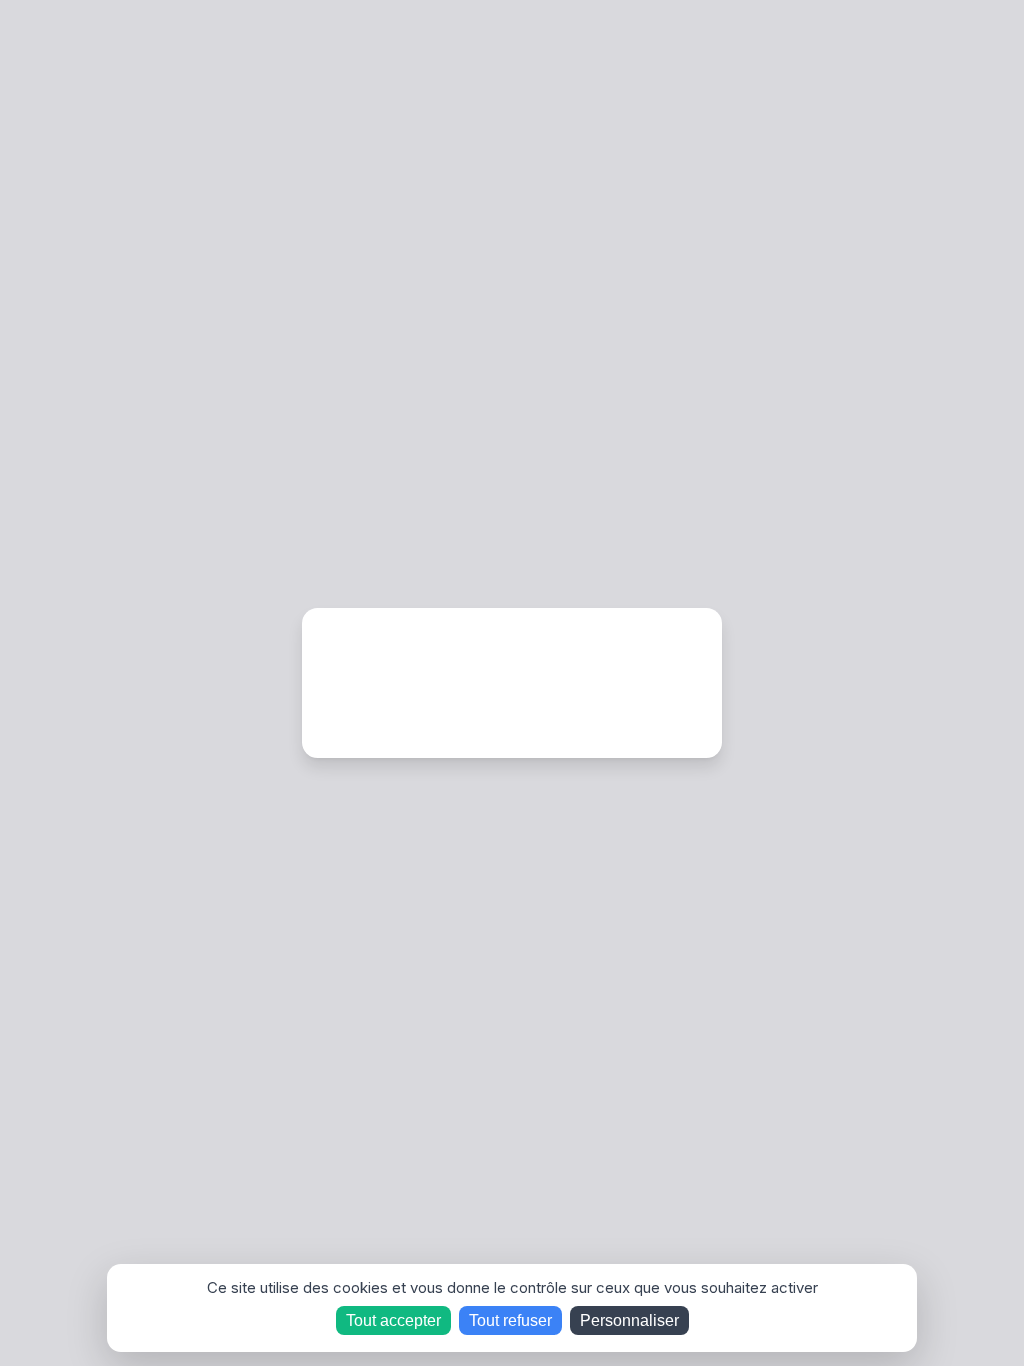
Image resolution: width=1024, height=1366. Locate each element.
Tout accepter (393, 1320)
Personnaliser (629, 1320)
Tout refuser (510, 1320)
